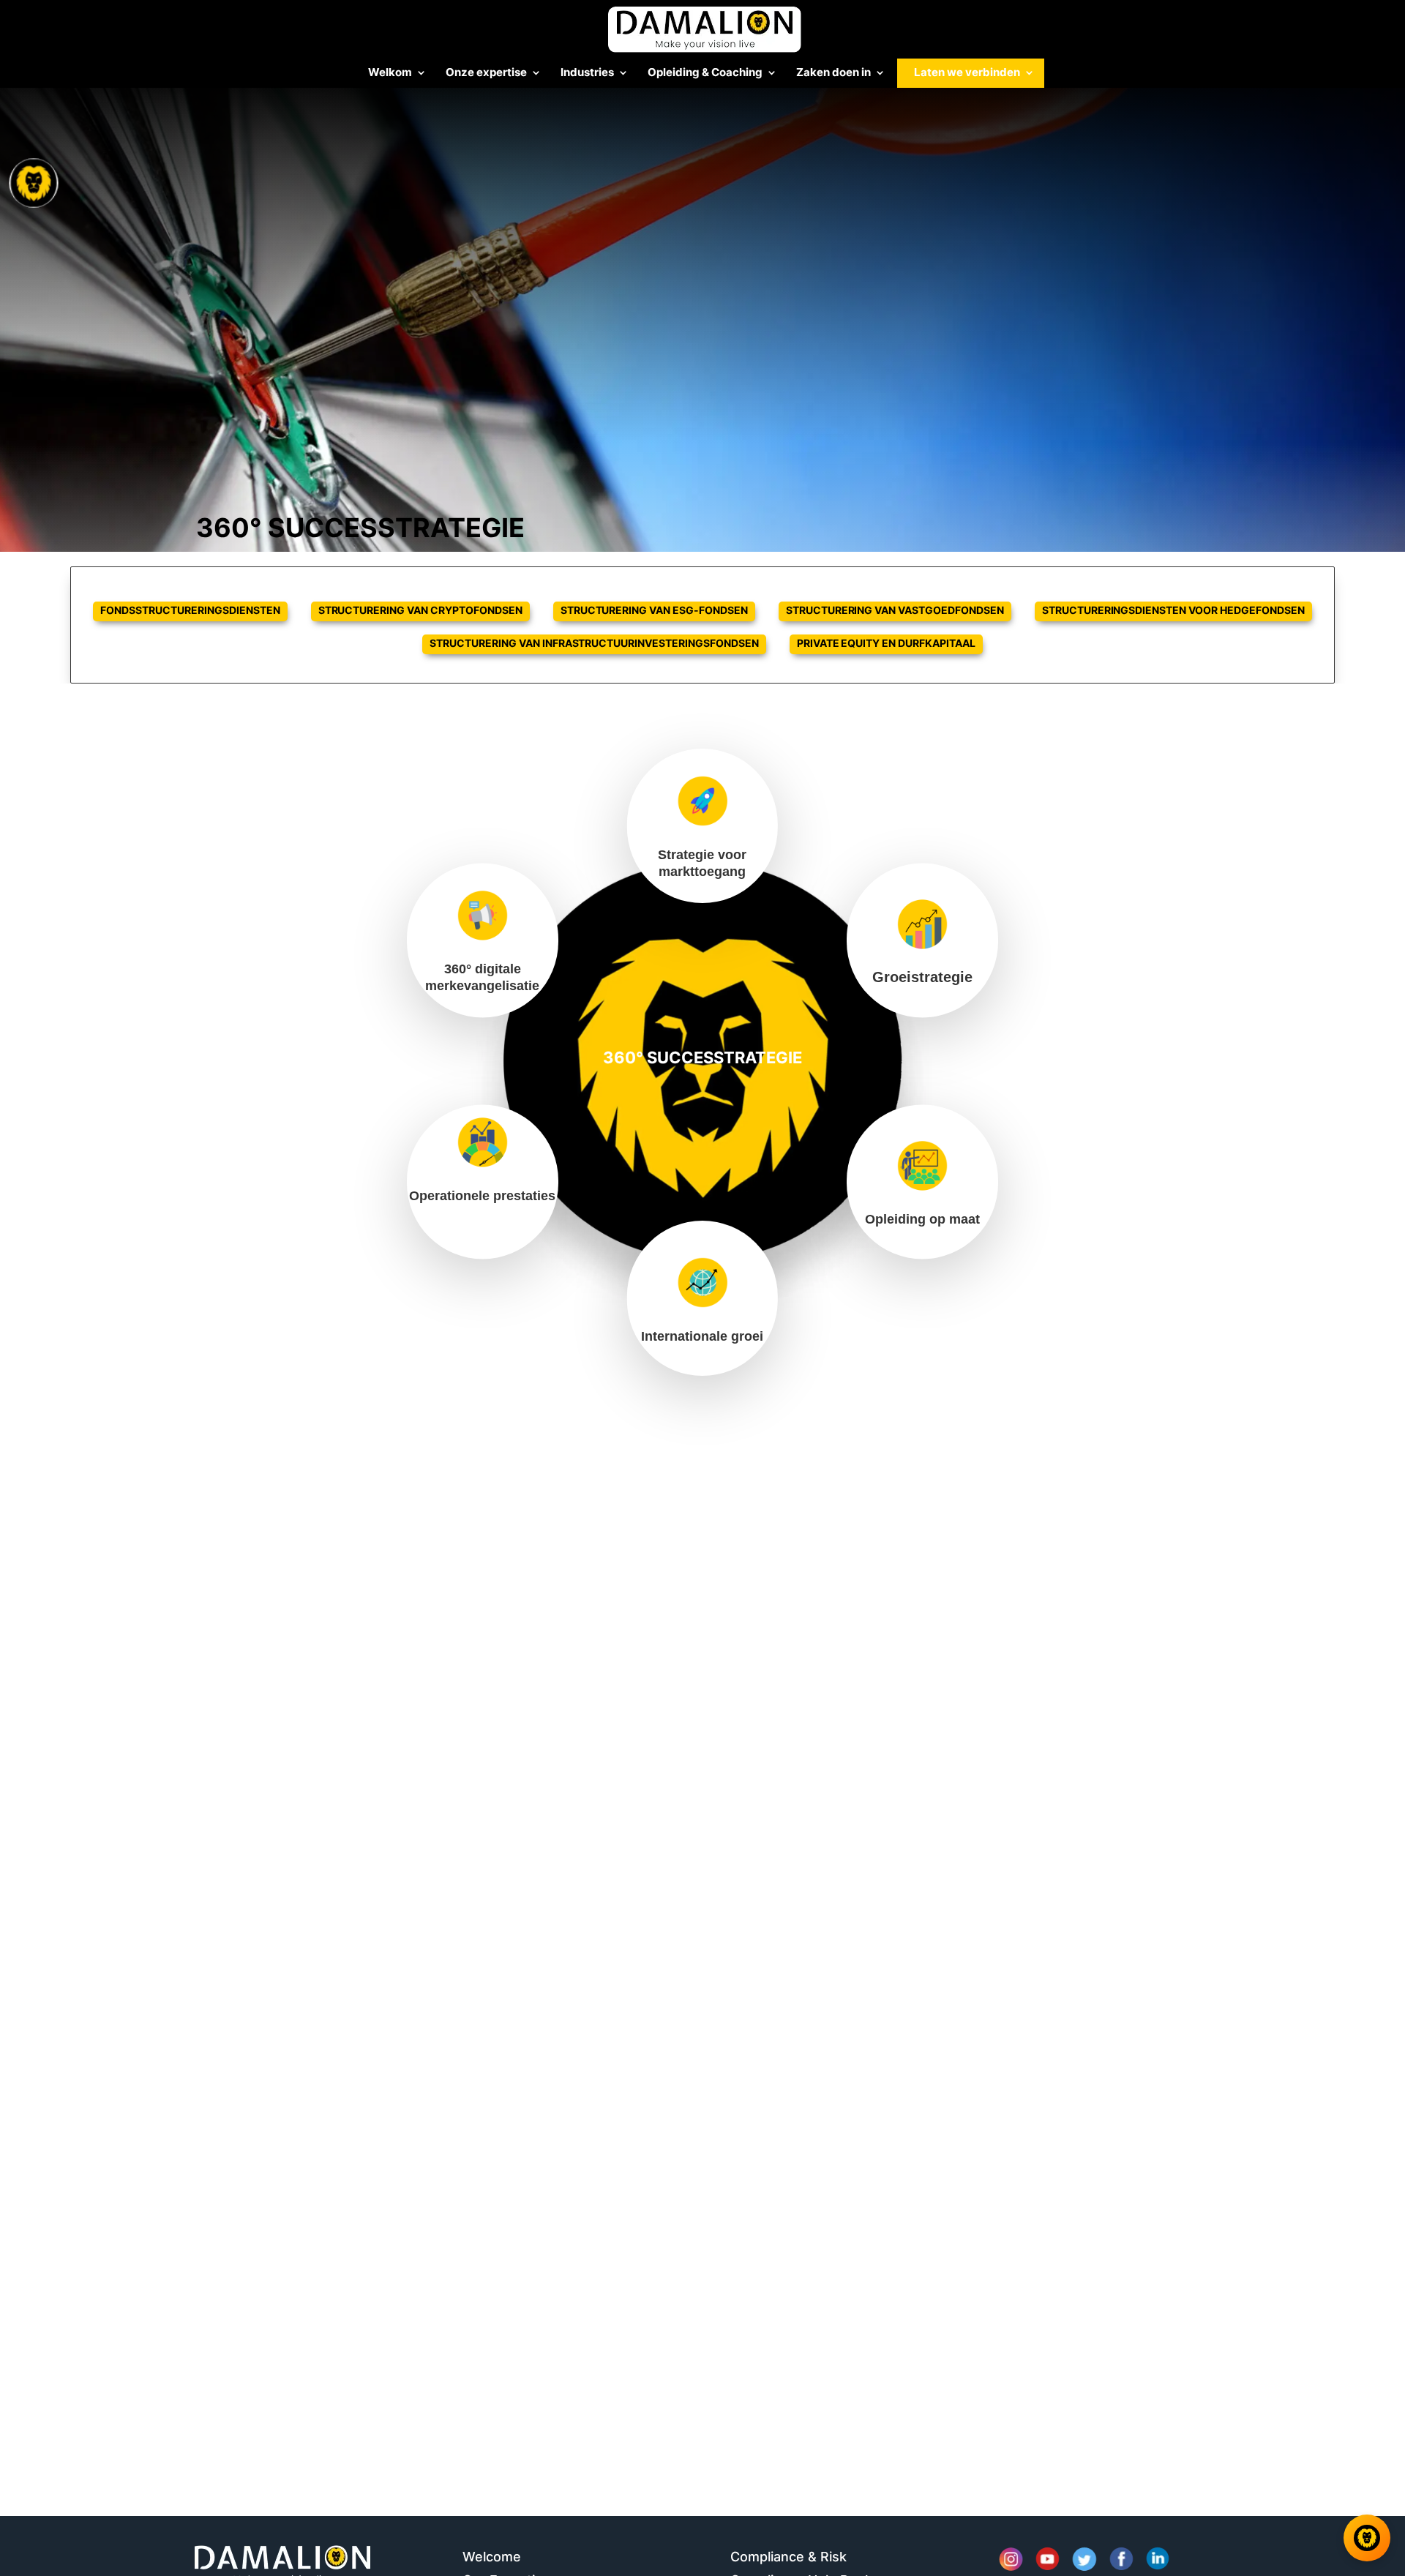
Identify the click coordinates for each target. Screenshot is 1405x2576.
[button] (35, 1288)
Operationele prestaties (482, 1196)
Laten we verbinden (967, 73)
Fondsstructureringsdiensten (190, 610)
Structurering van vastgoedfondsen (895, 610)
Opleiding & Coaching (705, 73)
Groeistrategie (922, 977)
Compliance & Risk (788, 2557)
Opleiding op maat (922, 1219)
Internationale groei (702, 1336)
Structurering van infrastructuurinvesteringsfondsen (594, 643)
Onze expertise (486, 73)
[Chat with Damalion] (1367, 2538)
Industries (587, 73)
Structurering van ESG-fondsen (654, 610)
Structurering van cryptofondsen (420, 610)
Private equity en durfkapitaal (886, 643)
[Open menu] (34, 183)
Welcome (492, 2557)
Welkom (390, 73)
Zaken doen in (833, 73)
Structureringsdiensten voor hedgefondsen (1173, 610)
